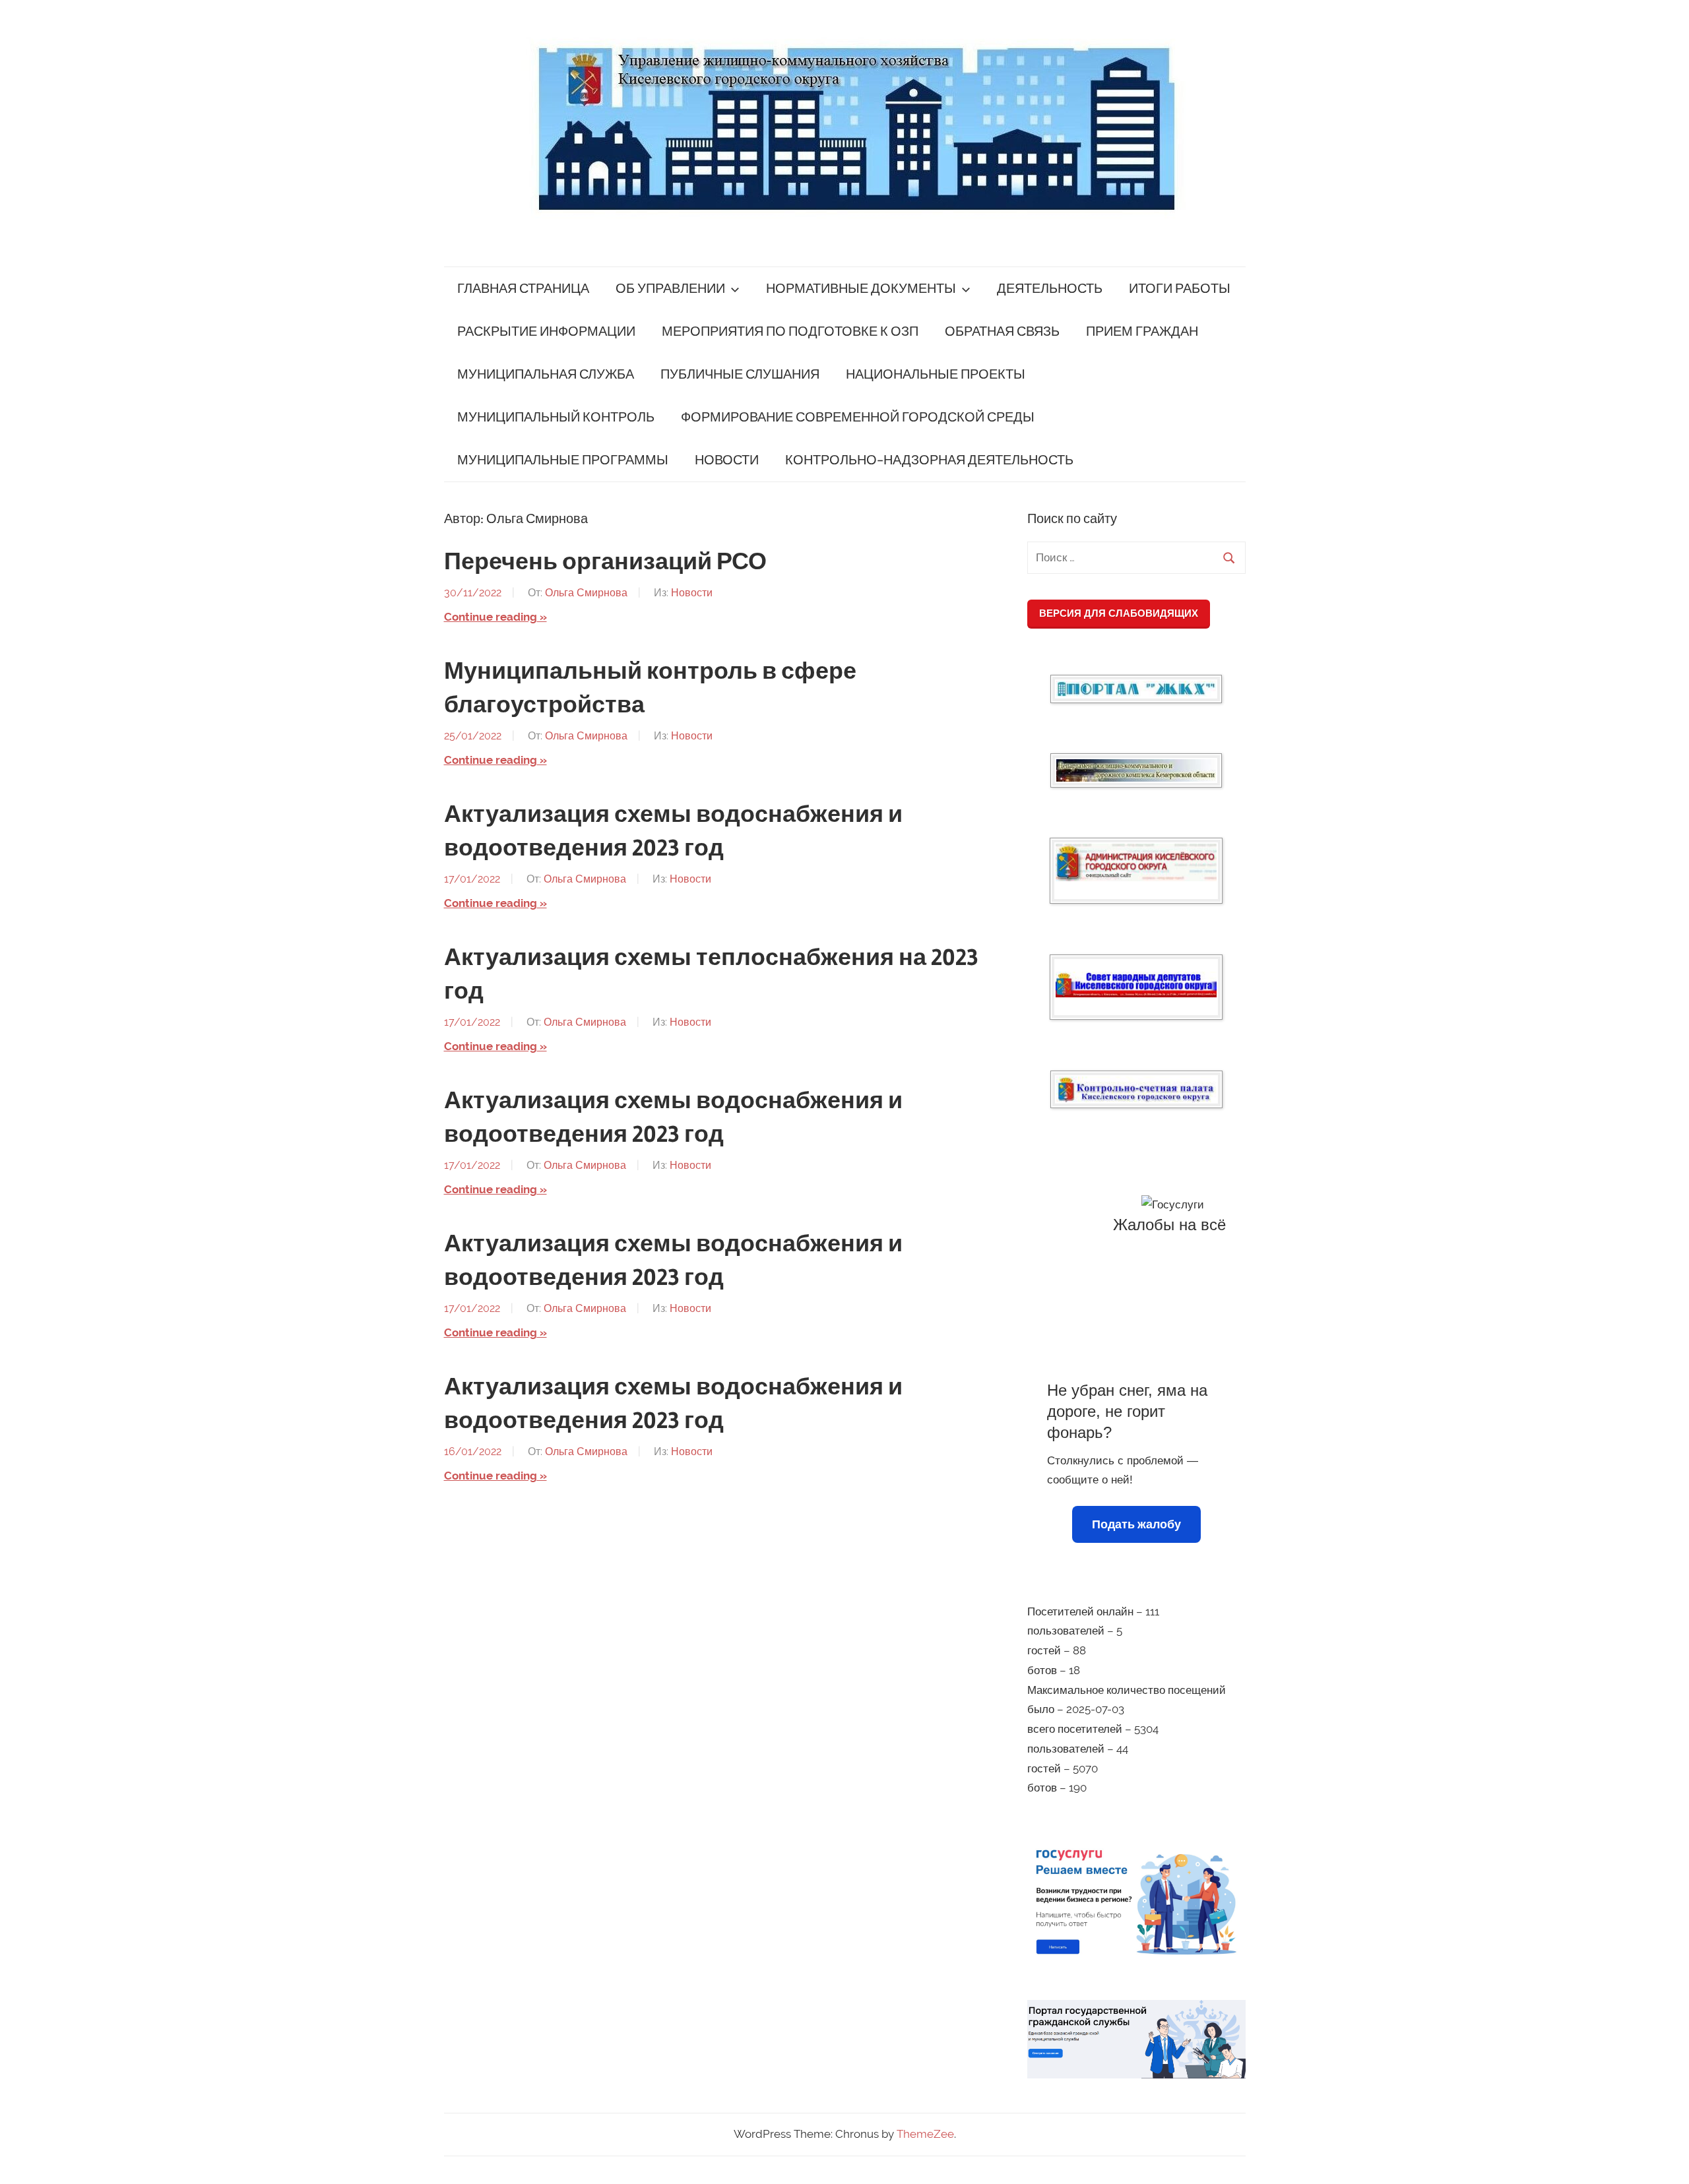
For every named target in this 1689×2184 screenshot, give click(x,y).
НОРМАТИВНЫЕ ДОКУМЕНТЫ (861, 289)
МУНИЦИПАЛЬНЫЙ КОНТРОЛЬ (556, 417)
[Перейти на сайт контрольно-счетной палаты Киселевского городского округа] (1136, 1089)
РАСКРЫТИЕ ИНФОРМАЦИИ (546, 331)
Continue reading (491, 617)
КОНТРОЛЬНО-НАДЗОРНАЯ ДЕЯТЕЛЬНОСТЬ (929, 460)
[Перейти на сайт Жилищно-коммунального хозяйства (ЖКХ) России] (1136, 689)
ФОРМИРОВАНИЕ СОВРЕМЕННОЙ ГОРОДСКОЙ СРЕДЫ (858, 417)
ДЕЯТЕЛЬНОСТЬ (1050, 289)
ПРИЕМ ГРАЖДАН (1142, 331)
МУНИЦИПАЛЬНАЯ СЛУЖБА (546, 374)
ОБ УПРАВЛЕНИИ (670, 289)
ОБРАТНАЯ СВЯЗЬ (1002, 331)
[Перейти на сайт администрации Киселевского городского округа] (1136, 862)
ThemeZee (925, 2134)
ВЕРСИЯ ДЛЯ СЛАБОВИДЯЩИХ (1119, 613)
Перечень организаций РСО (605, 562)
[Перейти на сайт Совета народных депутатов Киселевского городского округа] (1136, 984)
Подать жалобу (1136, 1524)
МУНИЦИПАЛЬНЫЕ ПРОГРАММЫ (563, 460)
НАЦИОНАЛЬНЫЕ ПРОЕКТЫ (936, 374)
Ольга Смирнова (586, 593)
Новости (692, 593)
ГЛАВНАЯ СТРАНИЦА (523, 289)
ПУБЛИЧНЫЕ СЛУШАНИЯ (740, 374)
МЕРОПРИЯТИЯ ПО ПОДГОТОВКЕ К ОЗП (790, 331)
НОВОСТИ (727, 460)
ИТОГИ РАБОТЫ (1180, 289)
